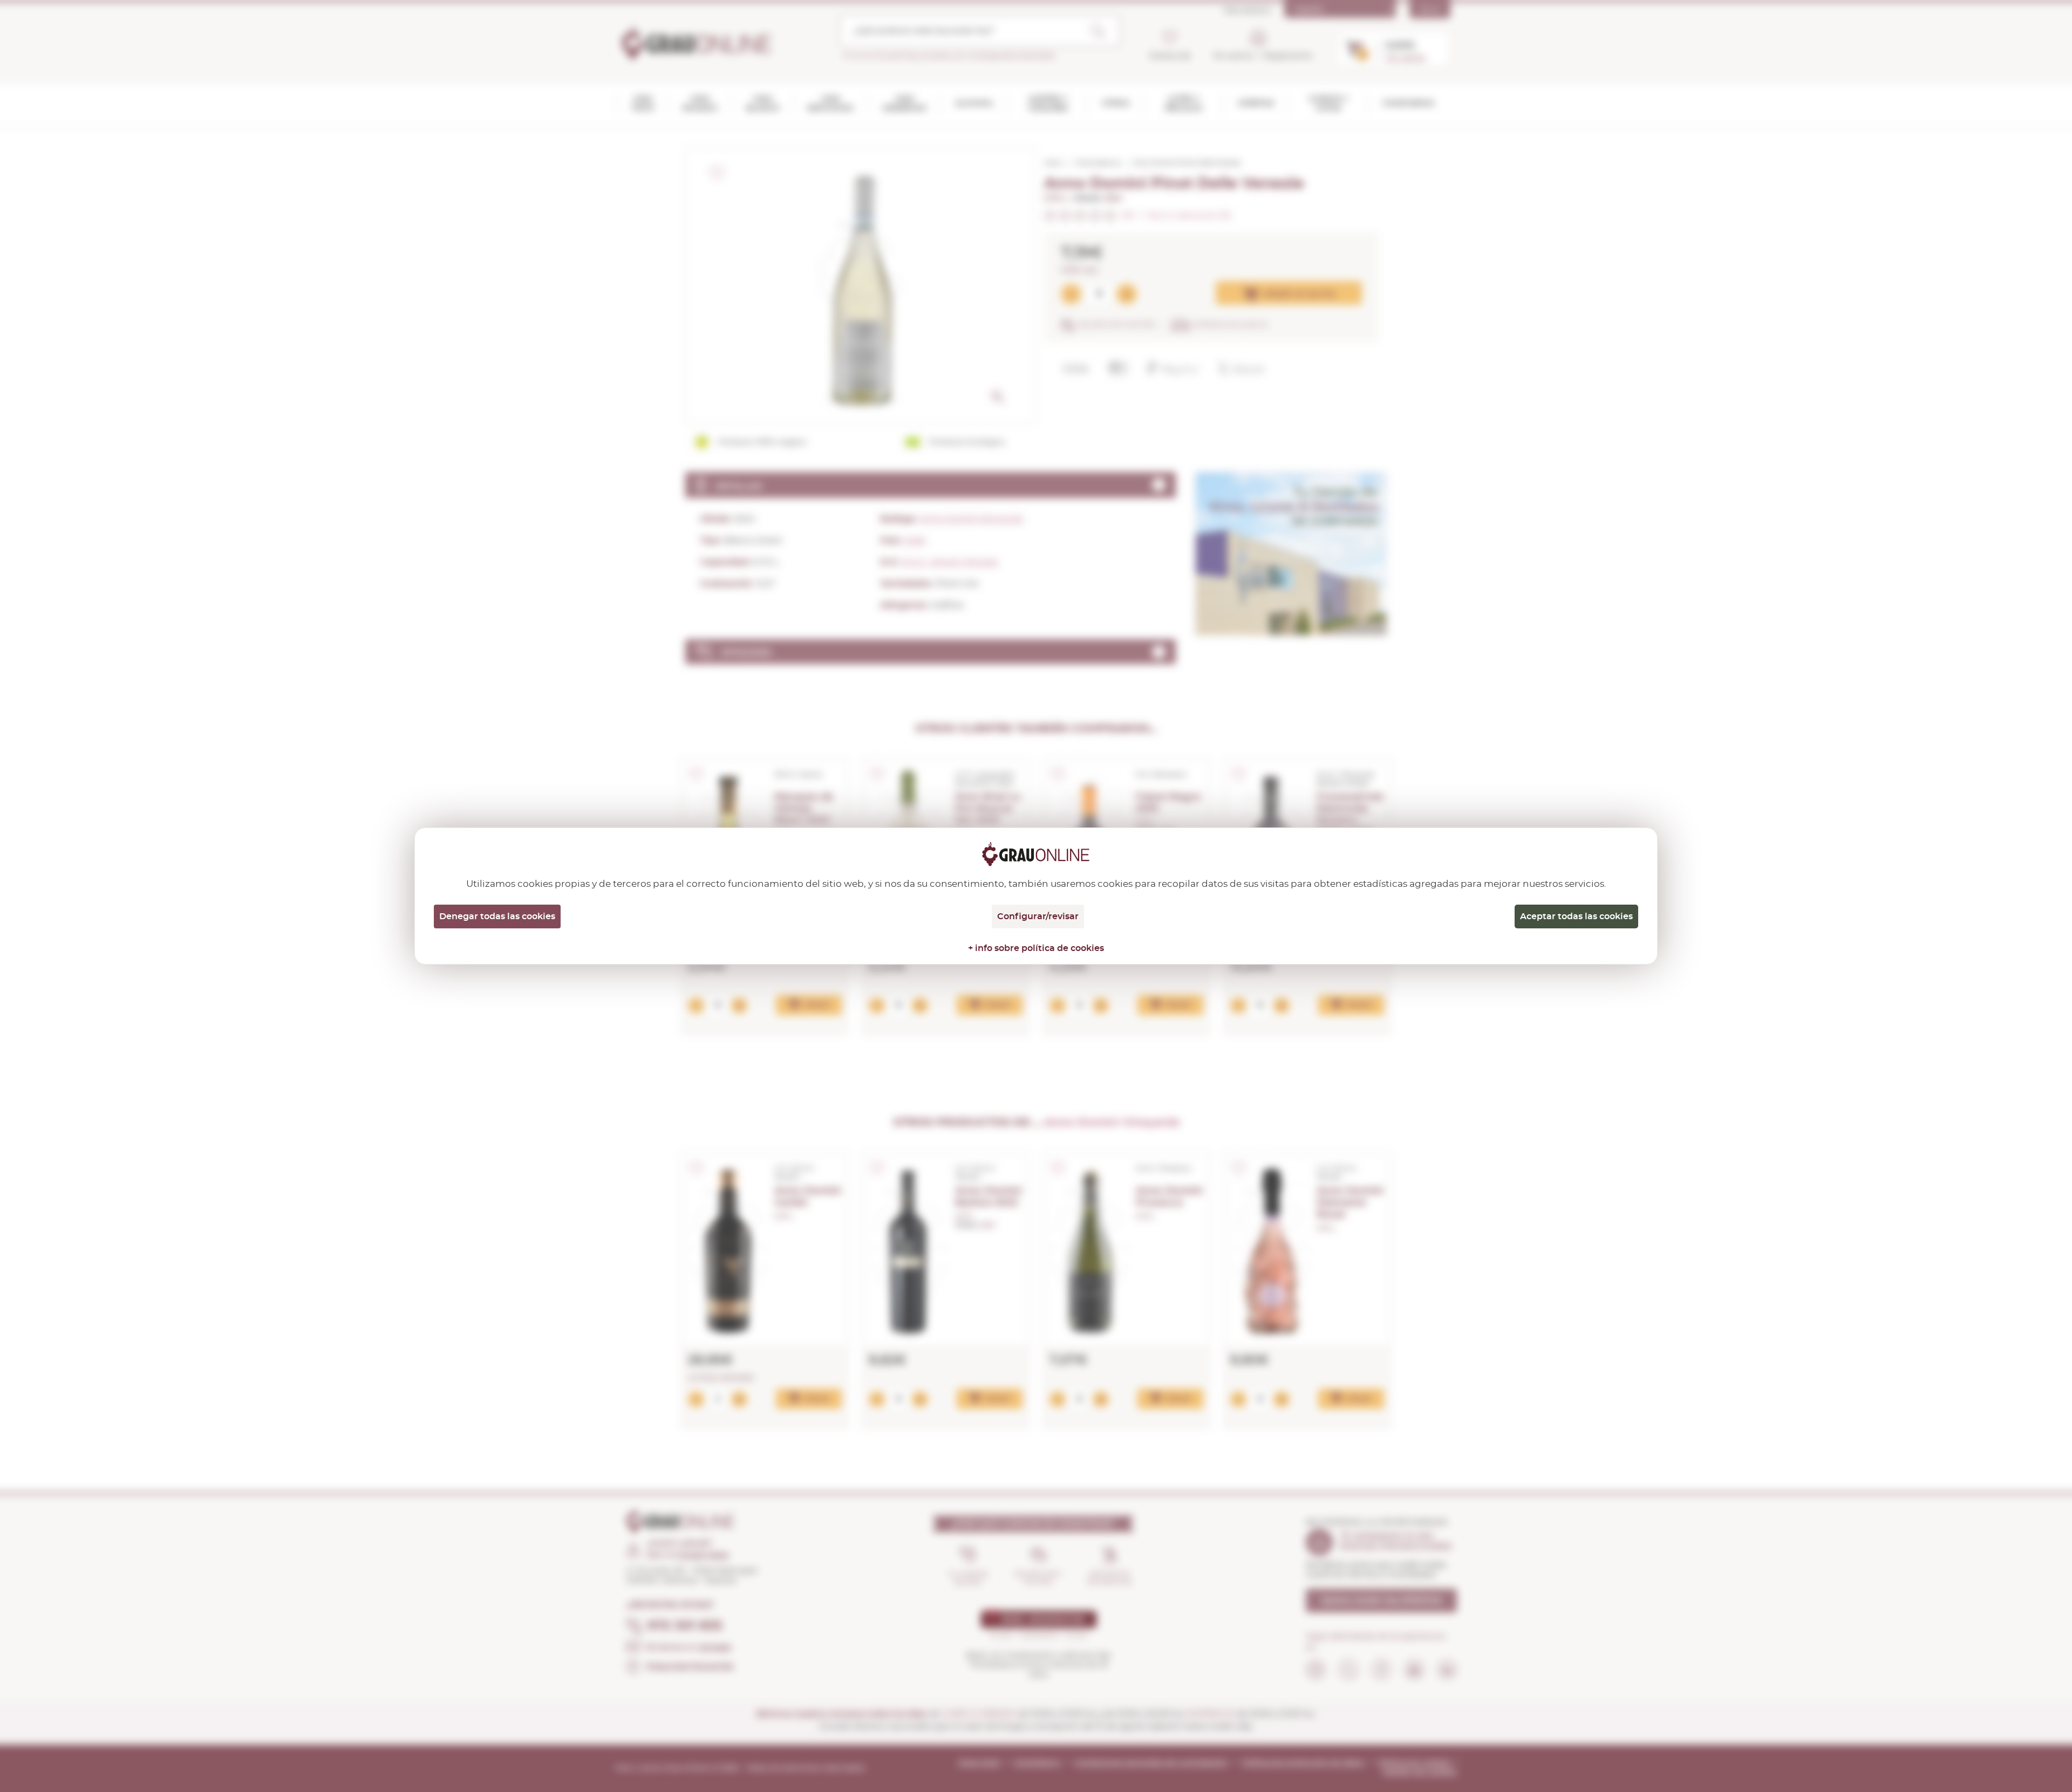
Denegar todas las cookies (497, 916)
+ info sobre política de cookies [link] (1036, 948)
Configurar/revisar (1038, 916)
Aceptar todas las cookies (1576, 916)
